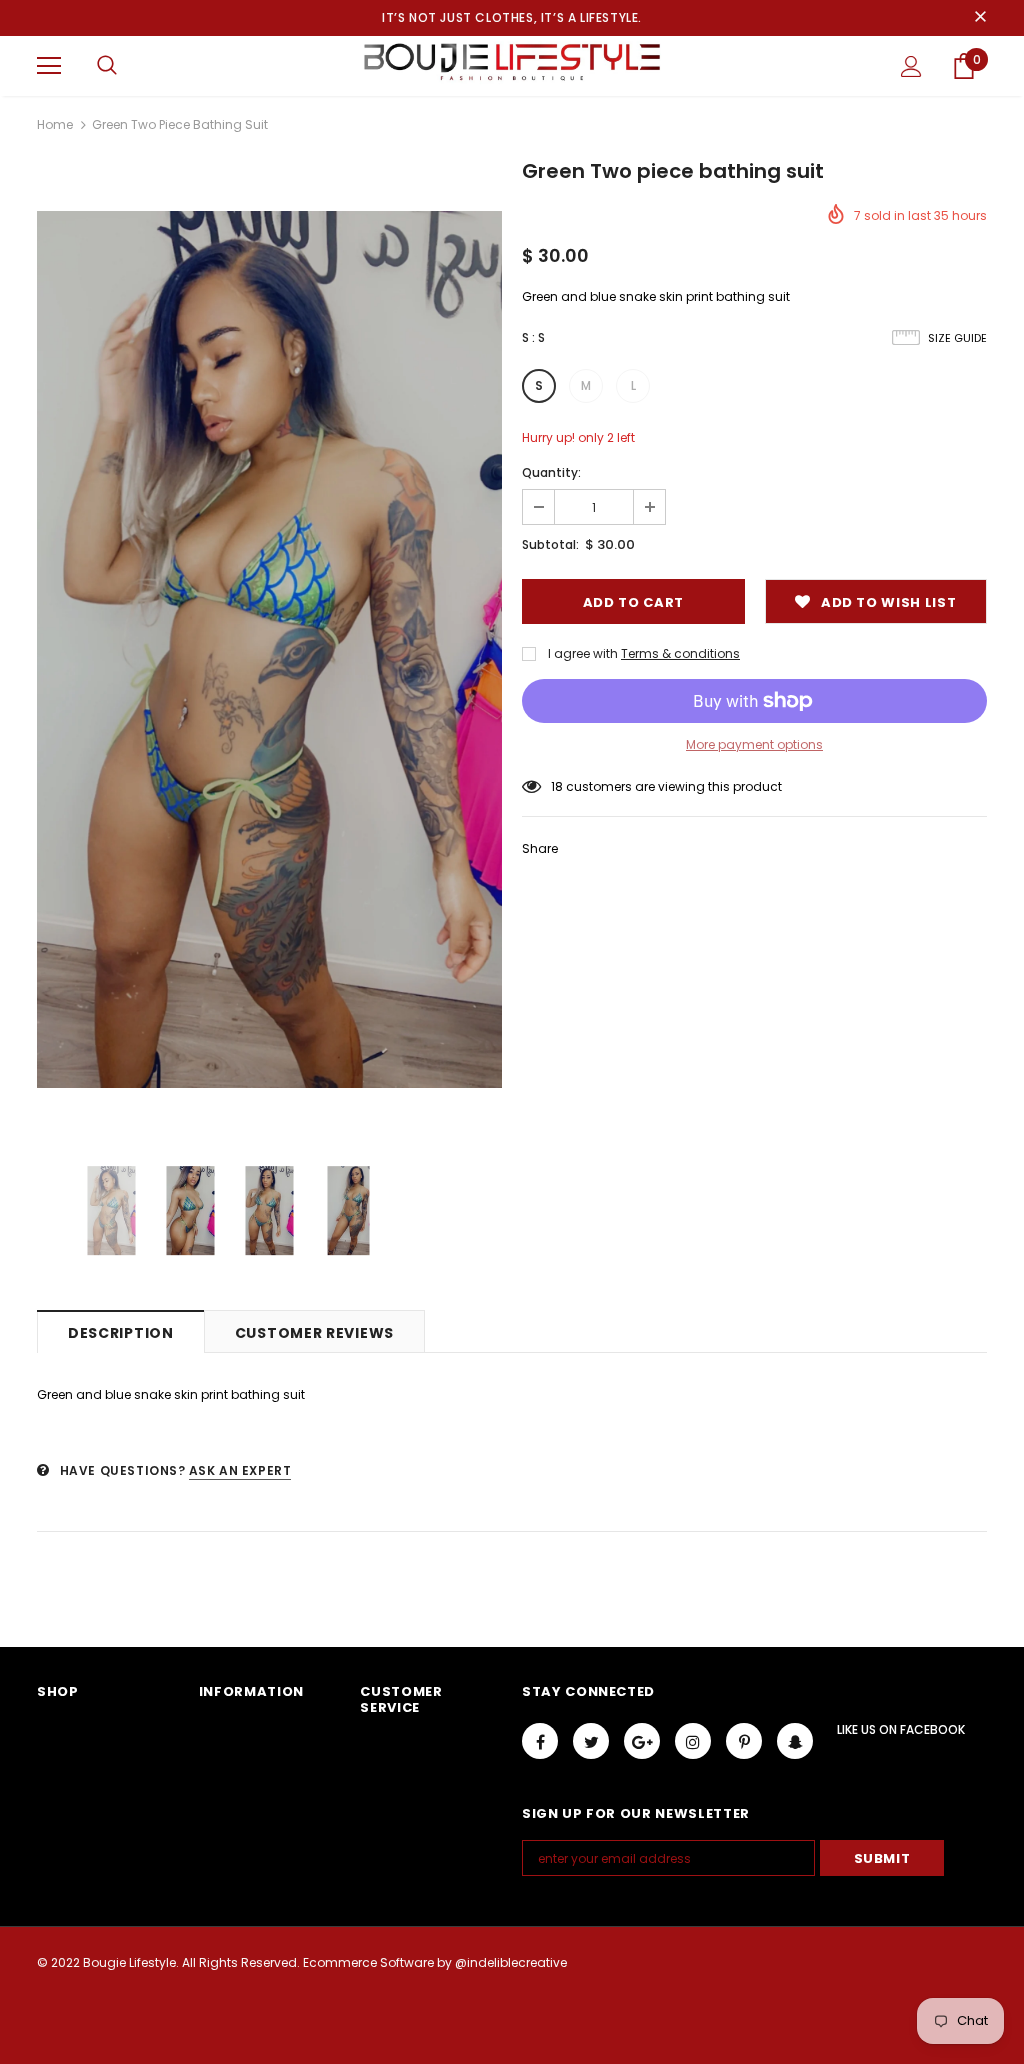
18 (557, 786)
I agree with (583, 653)
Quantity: (551, 472)
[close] (980, 18)
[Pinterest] (744, 1741)
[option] (269, 650)
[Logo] (512, 65)
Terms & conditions (680, 653)
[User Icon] (911, 66)
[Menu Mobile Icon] (49, 66)
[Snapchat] (795, 1741)
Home (55, 124)
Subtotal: (550, 544)
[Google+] (642, 1741)
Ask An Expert (240, 1470)
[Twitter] (591, 1741)
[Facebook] (540, 1741)
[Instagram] (693, 1741)
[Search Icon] (107, 66)
